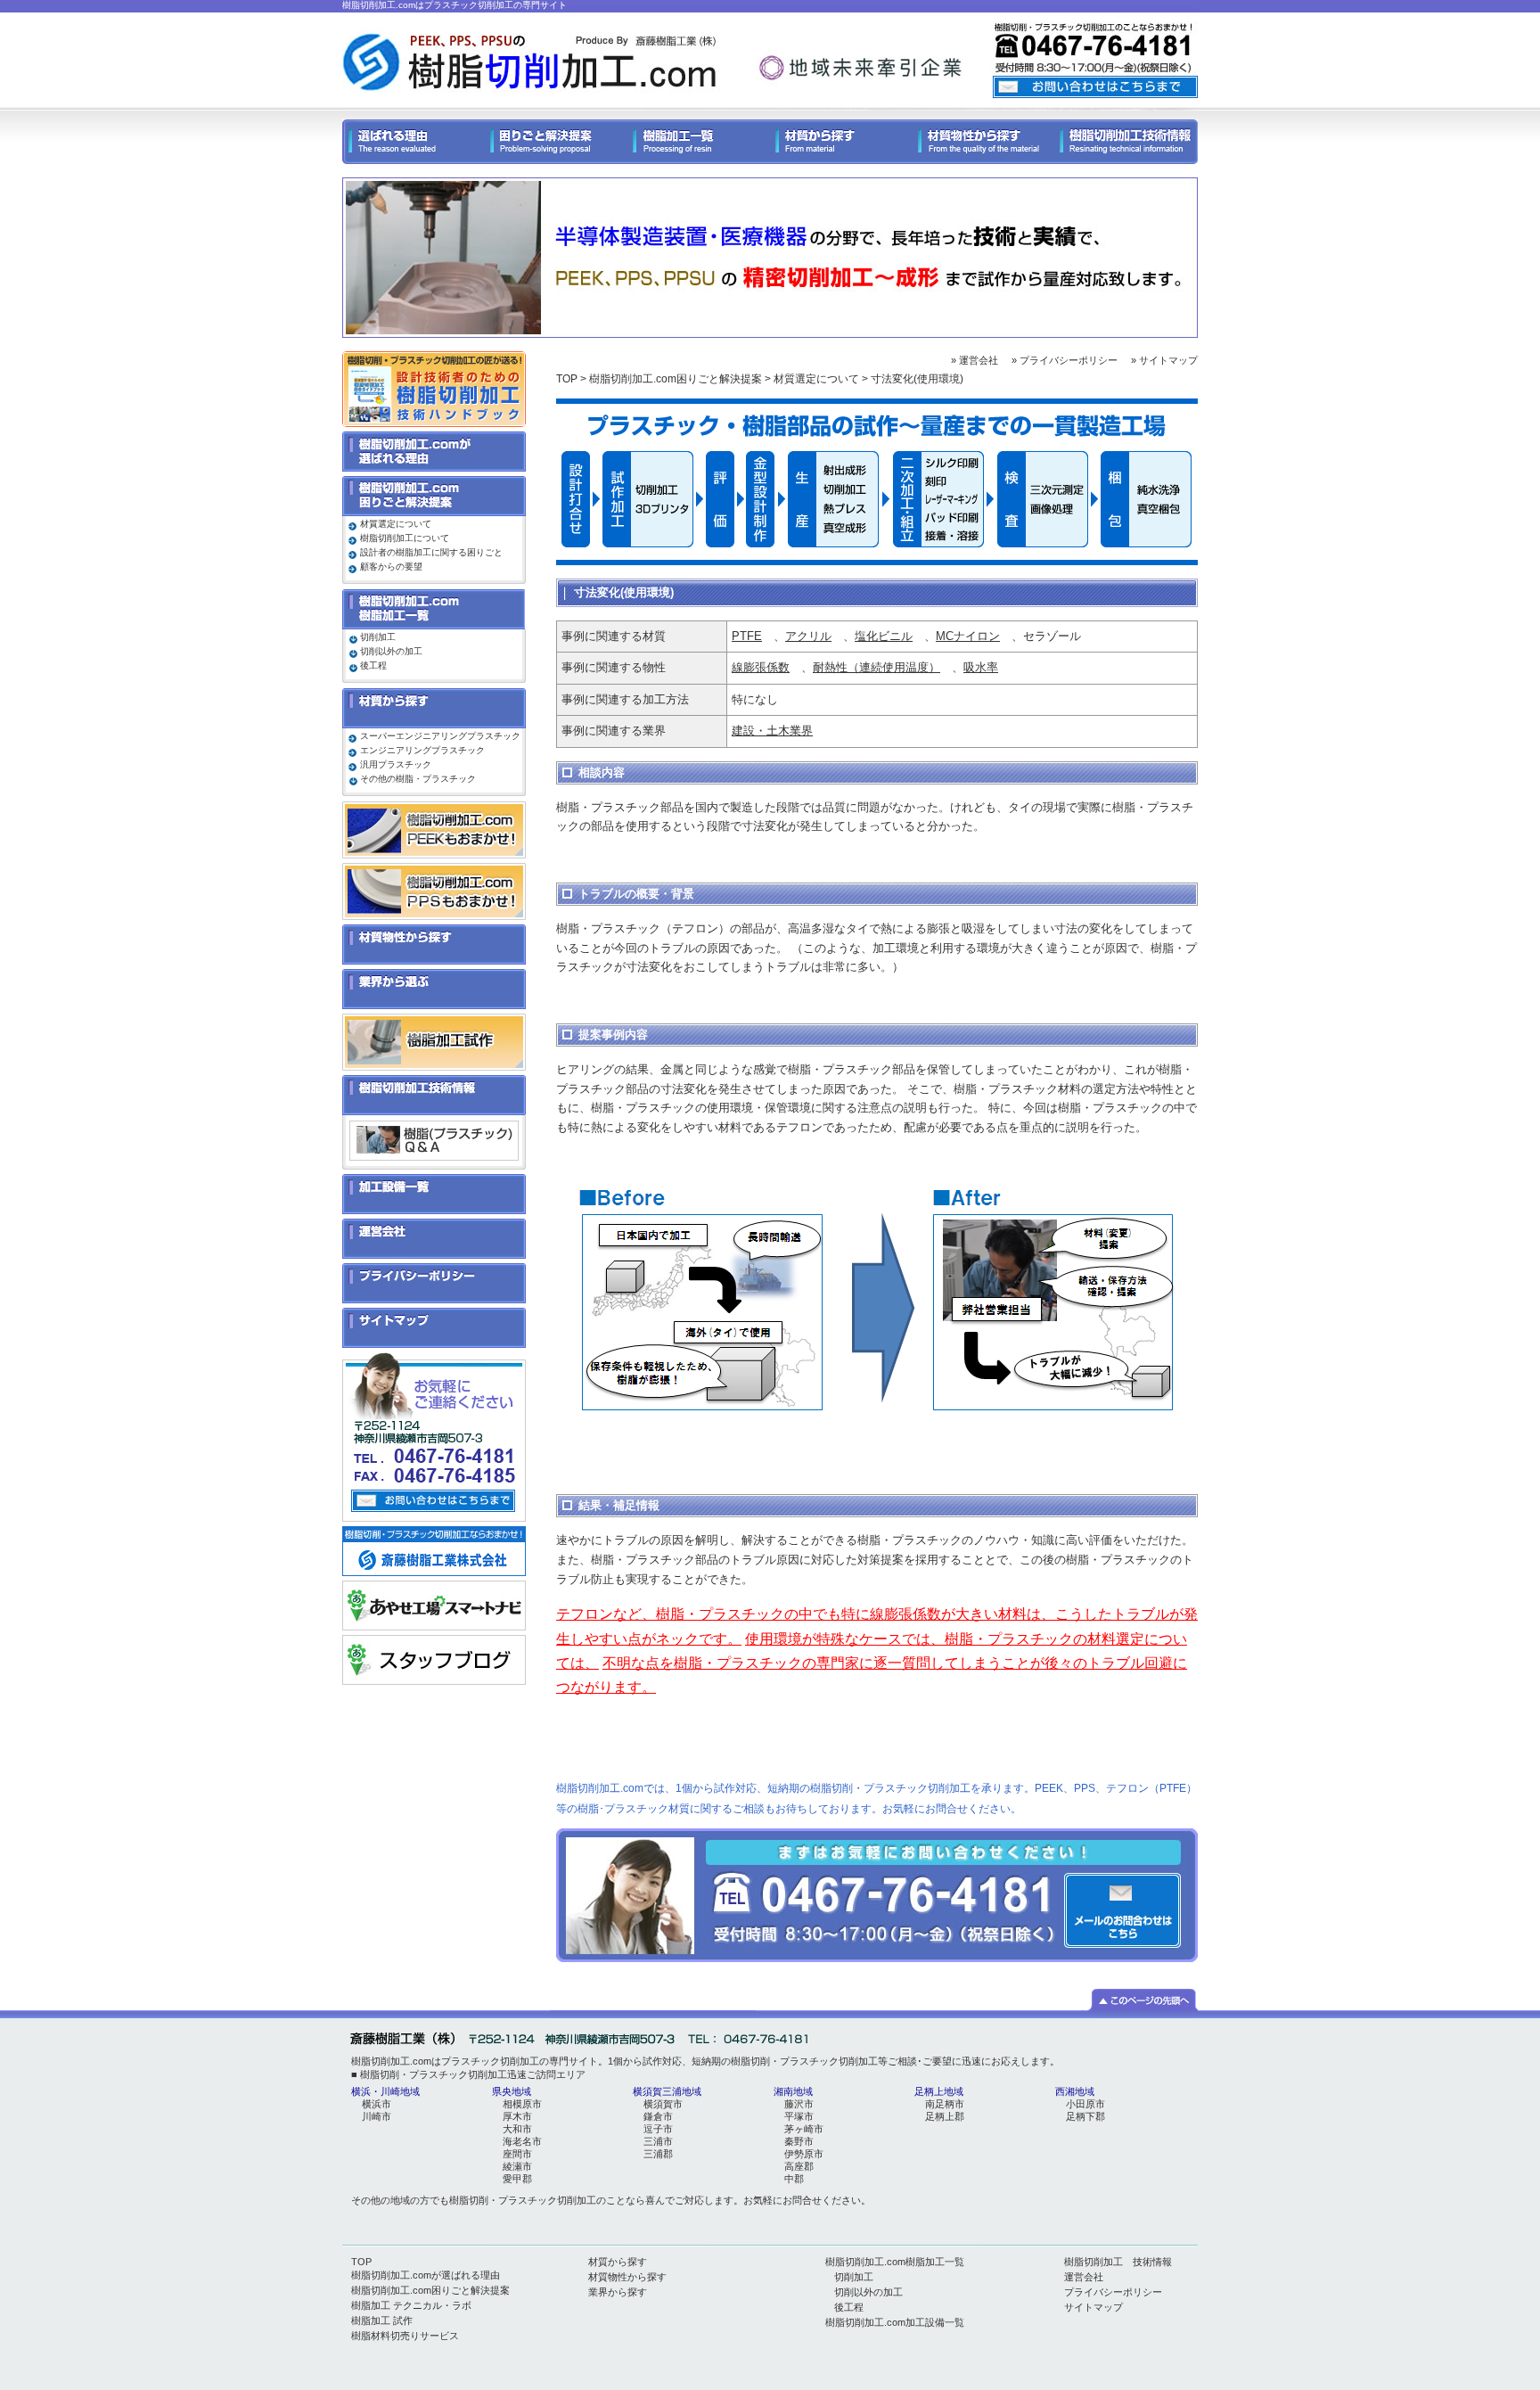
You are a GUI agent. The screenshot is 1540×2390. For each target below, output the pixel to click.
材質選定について (816, 379)
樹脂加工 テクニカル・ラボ (411, 2305)
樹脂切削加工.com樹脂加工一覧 (895, 2262)
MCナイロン (968, 636)
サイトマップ (1094, 2307)
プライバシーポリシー (1113, 2292)
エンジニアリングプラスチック (422, 750)
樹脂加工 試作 (382, 2320)
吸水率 (981, 667)
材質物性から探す (627, 2277)
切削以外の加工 (391, 651)
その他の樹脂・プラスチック (418, 779)
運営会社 (1084, 2277)
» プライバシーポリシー (1065, 360)
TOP (567, 379)
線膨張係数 (761, 667)
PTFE (747, 636)
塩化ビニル (884, 636)
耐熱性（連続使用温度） (876, 667)
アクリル (808, 636)
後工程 (373, 665)
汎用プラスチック (396, 764)
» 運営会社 (975, 360)
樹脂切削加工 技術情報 (1118, 2262)
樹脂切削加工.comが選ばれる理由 (426, 2275)
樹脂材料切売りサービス (405, 2336)
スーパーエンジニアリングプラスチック (440, 736)
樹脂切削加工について (405, 538)
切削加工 (378, 637)
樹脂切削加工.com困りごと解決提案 (676, 379)
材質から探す (618, 2262)
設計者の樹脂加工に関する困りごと (431, 552)
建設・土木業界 (772, 731)
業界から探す (618, 2292)
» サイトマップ (1164, 360)
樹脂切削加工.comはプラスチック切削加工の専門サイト (455, 5)
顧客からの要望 (391, 567)
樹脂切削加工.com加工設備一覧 (895, 2322)
